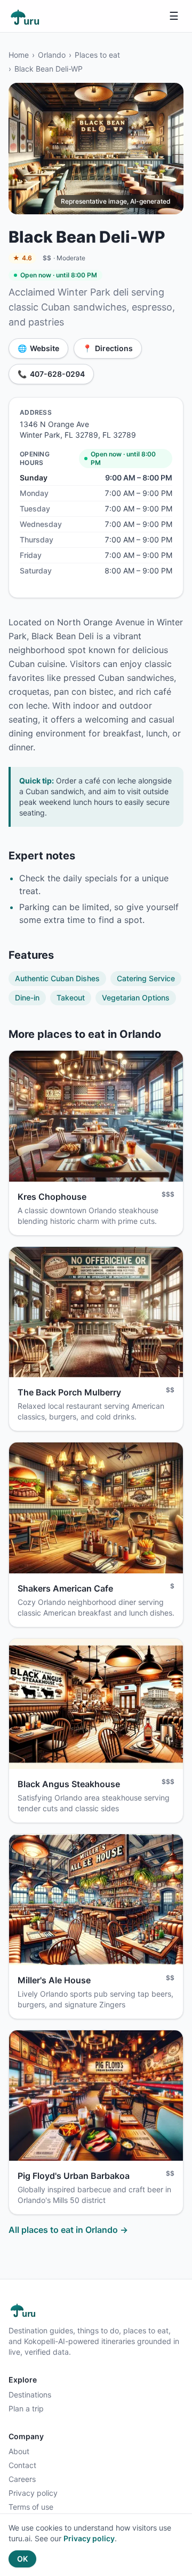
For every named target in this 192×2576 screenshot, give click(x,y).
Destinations (30, 2395)
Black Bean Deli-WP (49, 69)
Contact (22, 2465)
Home (19, 55)
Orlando (52, 55)
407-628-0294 (51, 374)
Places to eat (97, 55)
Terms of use (31, 2507)
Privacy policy (33, 2493)
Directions (108, 348)
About (19, 2451)
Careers (22, 2479)
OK (22, 2559)
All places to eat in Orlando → (68, 2230)
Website (38, 348)
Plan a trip (26, 2408)
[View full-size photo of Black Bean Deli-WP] (96, 149)
